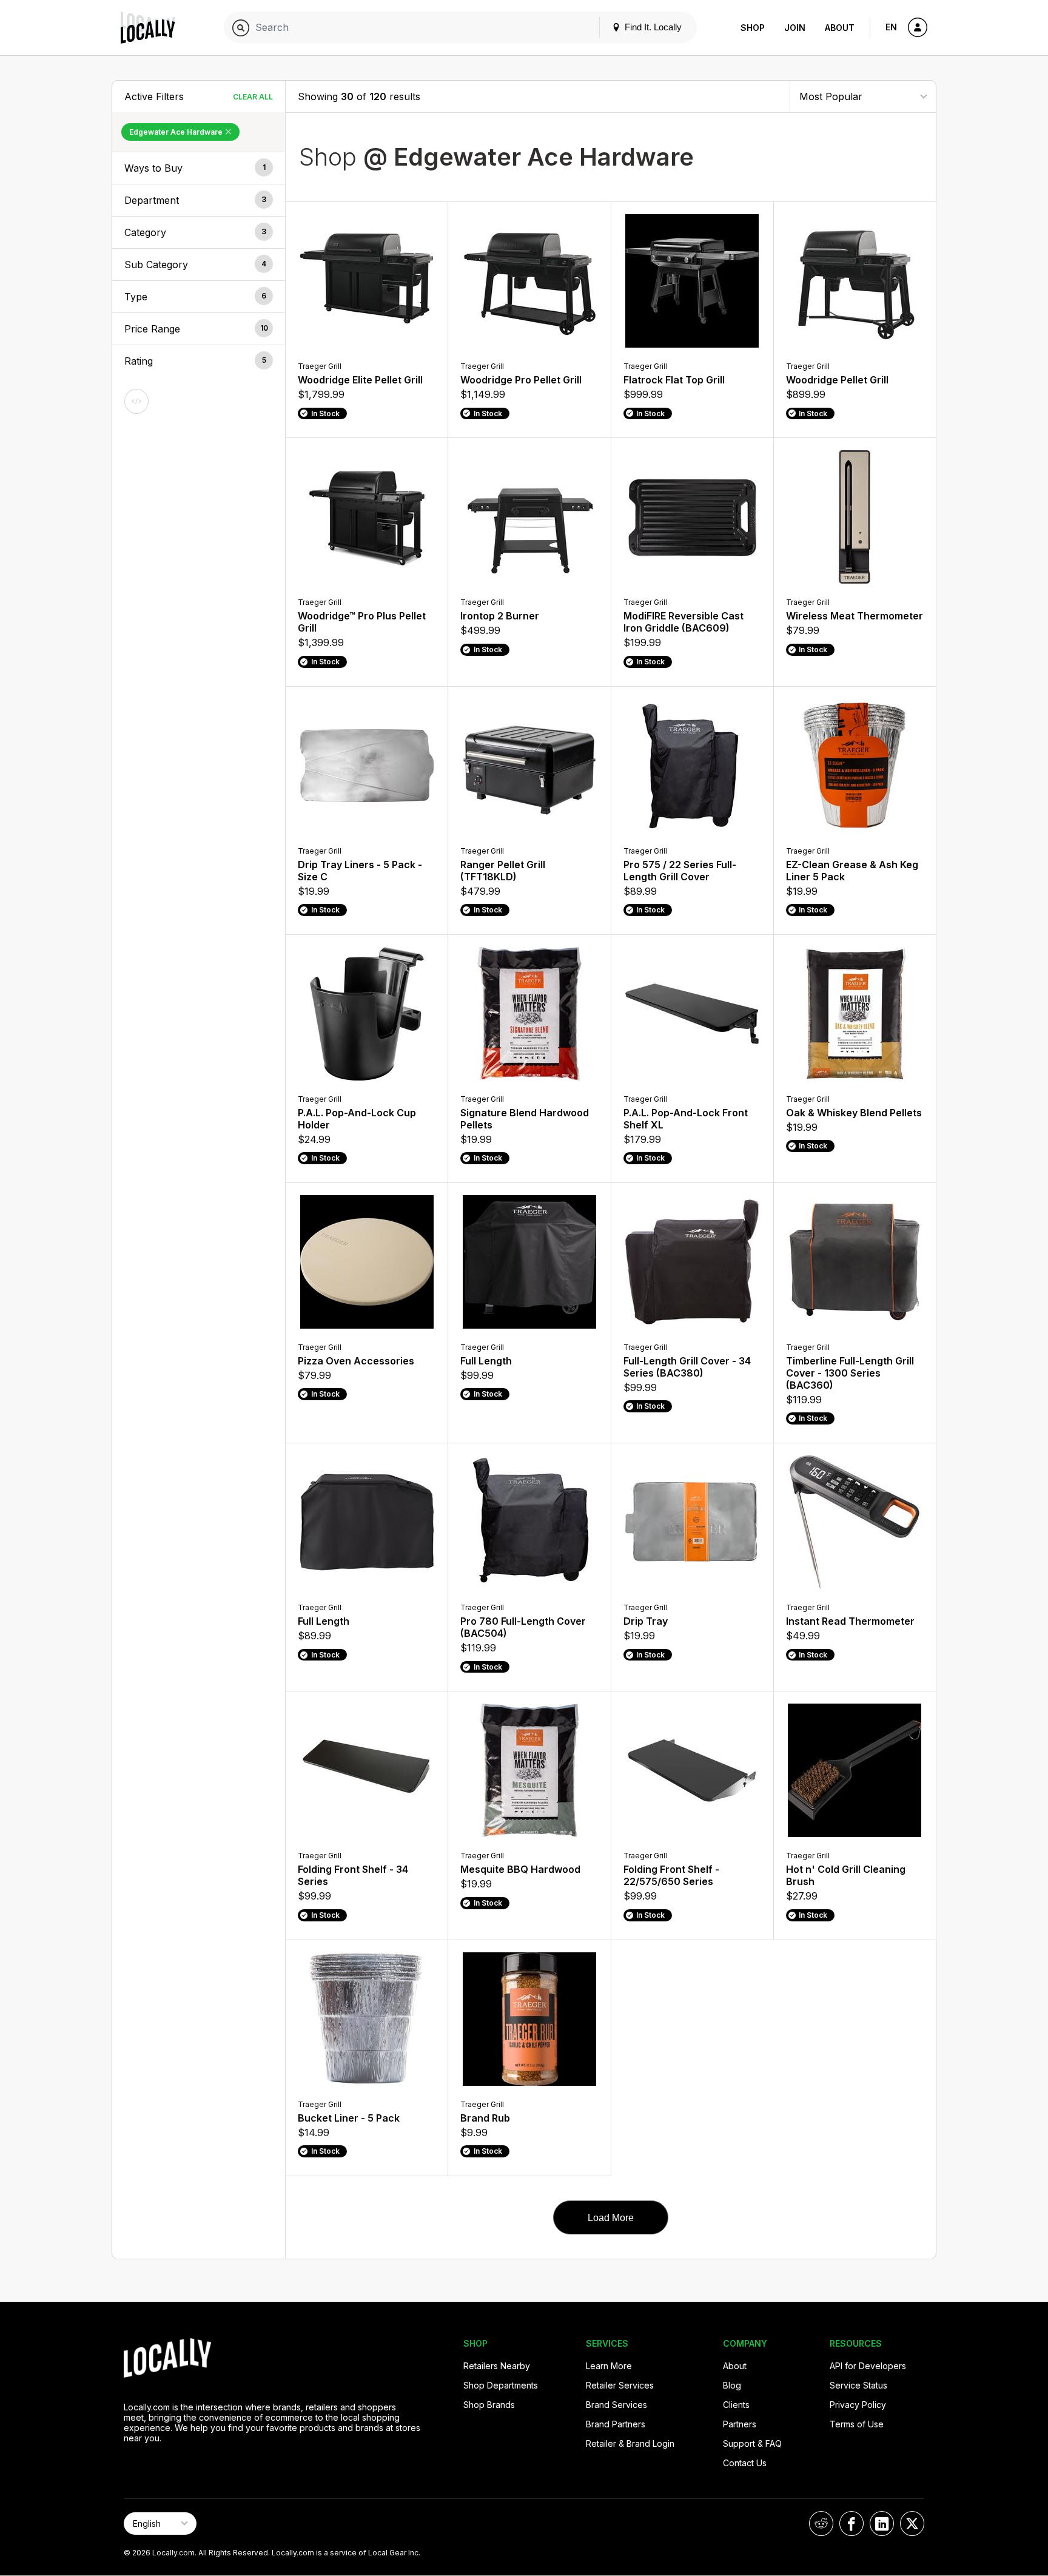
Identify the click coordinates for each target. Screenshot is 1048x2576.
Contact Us (745, 2463)
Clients (736, 2405)
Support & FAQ (752, 2443)
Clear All (253, 97)
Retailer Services (620, 2385)
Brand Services (616, 2405)
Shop (753, 28)
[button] (199, 168)
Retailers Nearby (497, 2366)
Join (795, 28)
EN (891, 27)
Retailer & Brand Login (630, 2443)
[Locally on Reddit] (821, 2524)
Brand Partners (616, 2424)
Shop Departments (501, 2385)
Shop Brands (489, 2405)
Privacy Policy (858, 2405)
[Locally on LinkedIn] (882, 2524)
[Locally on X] (912, 2524)
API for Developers (868, 2366)
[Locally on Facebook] (851, 2524)
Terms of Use (857, 2424)
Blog (732, 2385)
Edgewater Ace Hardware (177, 132)
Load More (611, 2218)
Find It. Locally (652, 27)
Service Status (858, 2385)
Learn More (609, 2366)
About (840, 28)
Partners (740, 2424)
